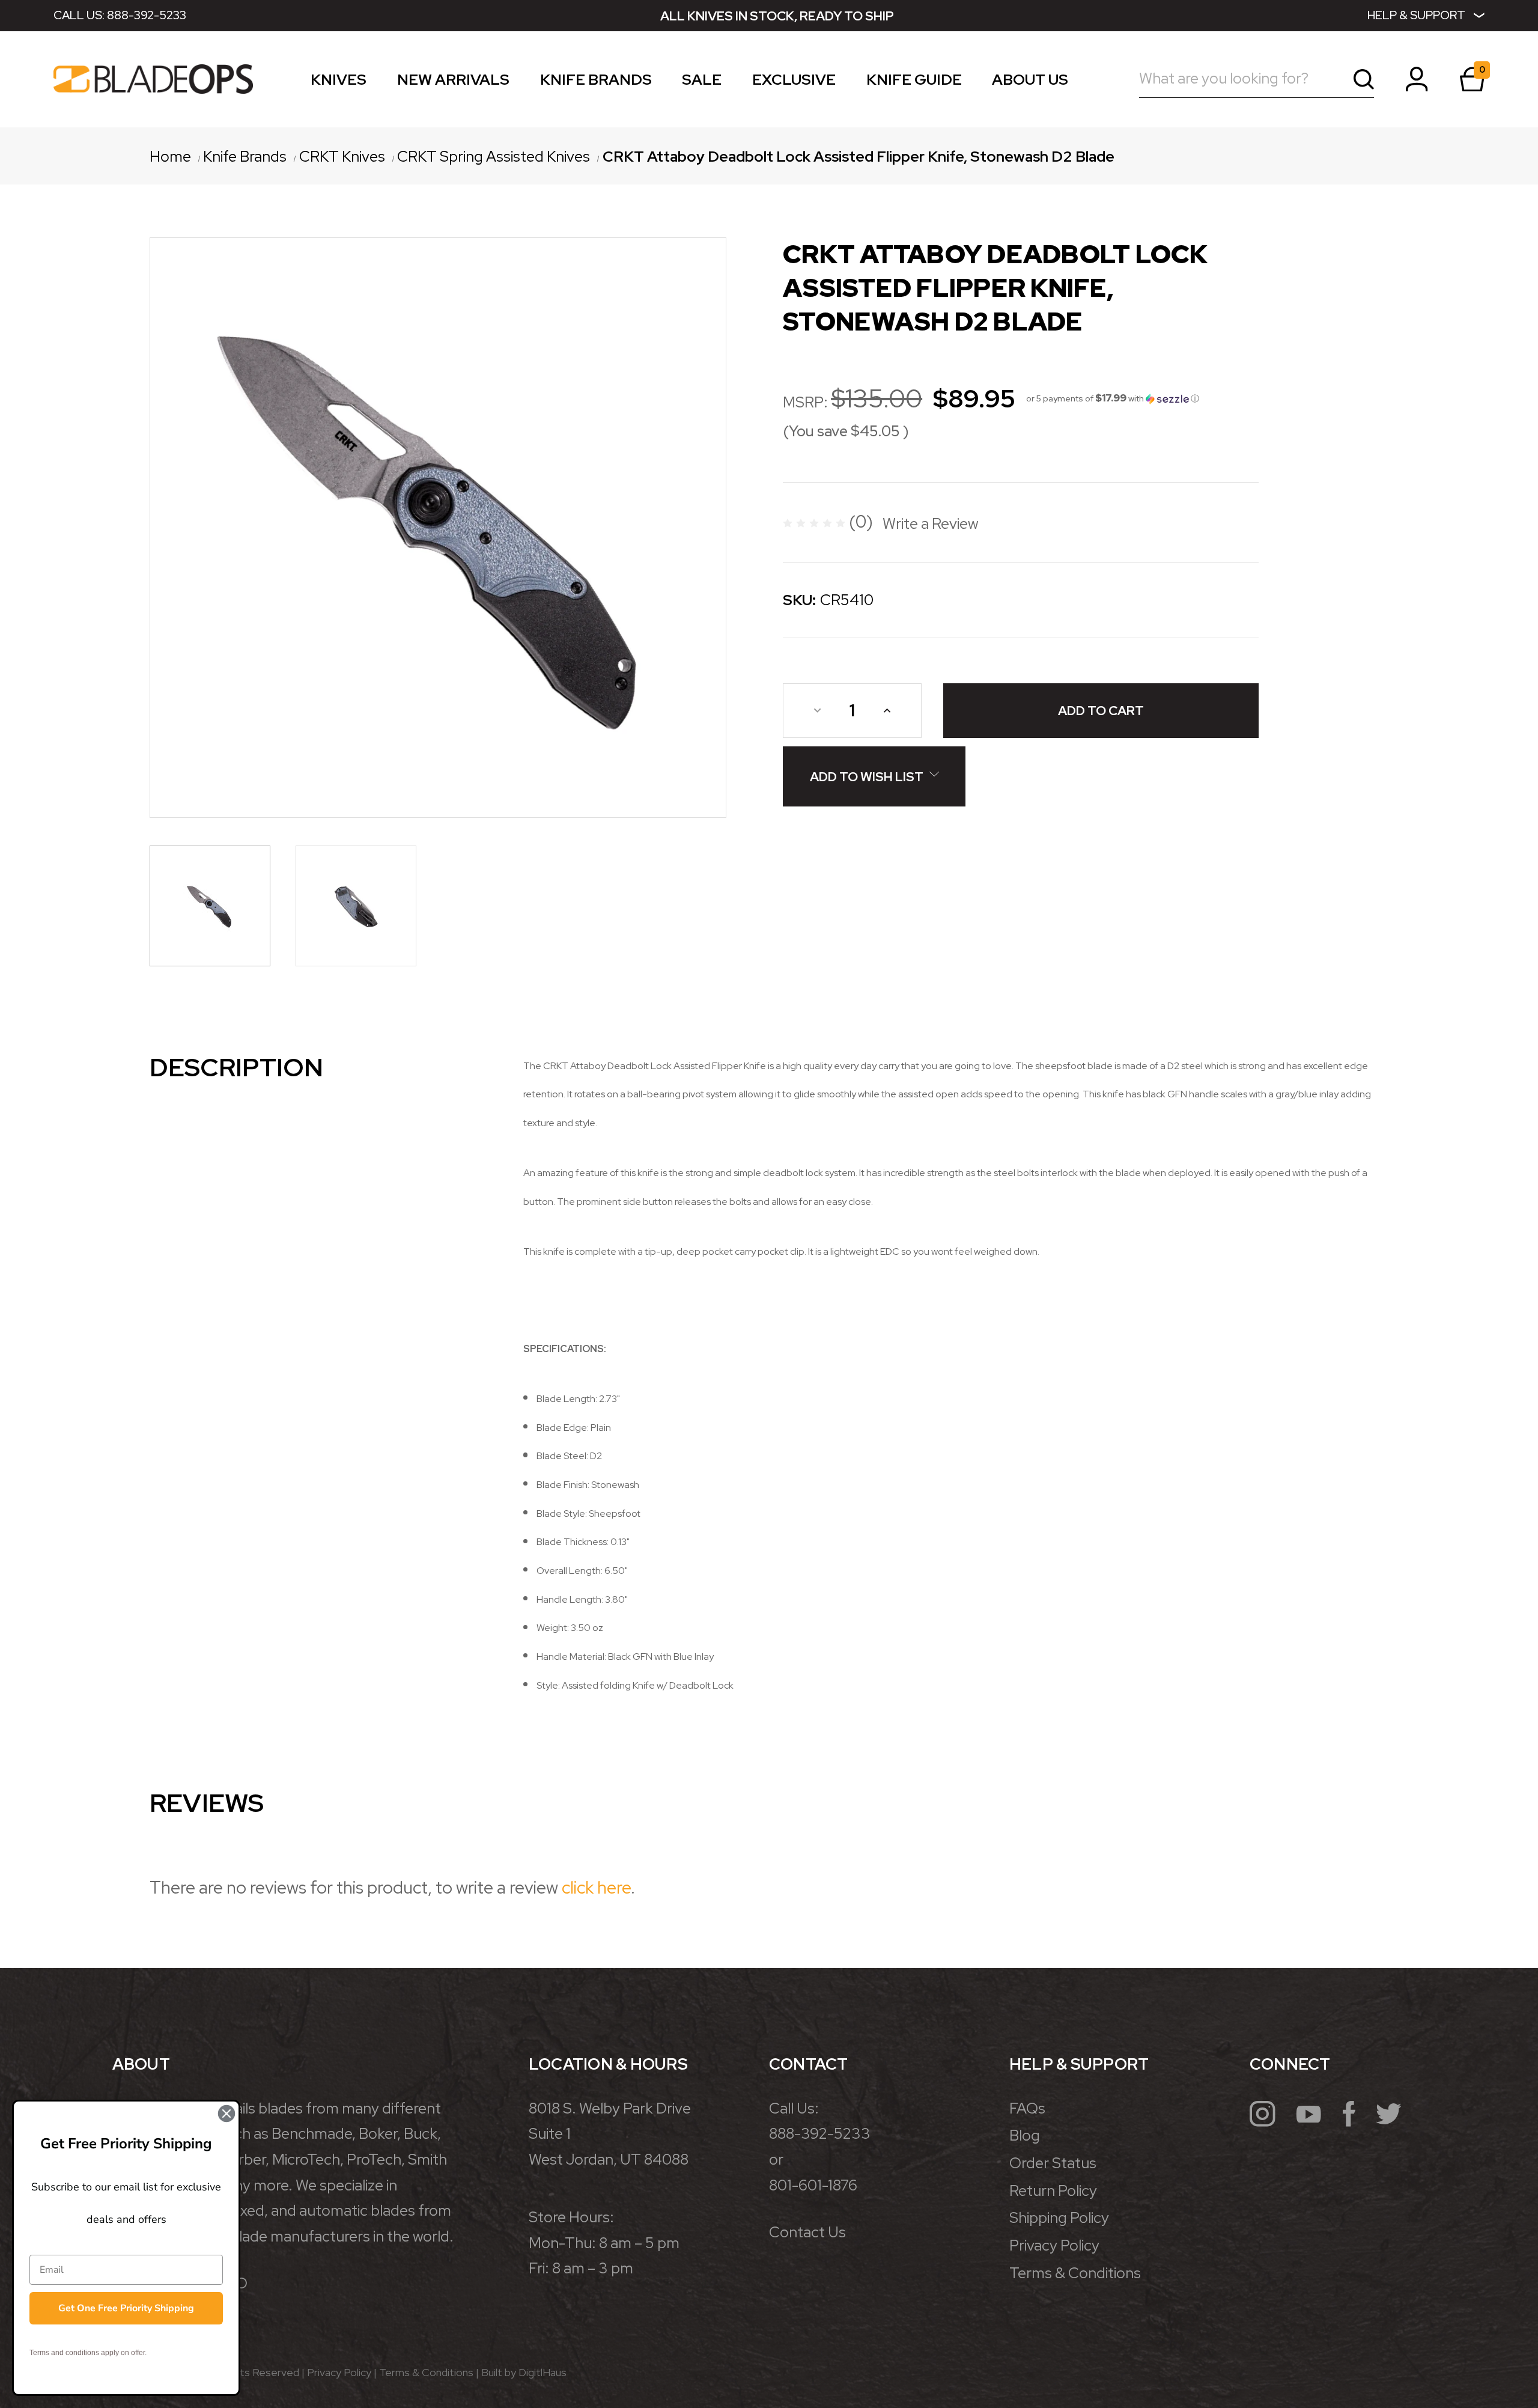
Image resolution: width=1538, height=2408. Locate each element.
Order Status (1053, 2163)
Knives (339, 82)
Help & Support (1416, 15)
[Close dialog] (226, 2114)
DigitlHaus (543, 2372)
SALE (702, 82)
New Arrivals (453, 82)
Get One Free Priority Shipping (126, 2308)
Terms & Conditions (1075, 2273)
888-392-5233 (147, 15)
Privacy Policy (1054, 2245)
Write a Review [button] (930, 524)
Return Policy (1053, 2191)
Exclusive (794, 82)
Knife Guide (914, 82)
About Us (1030, 82)
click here (596, 1888)
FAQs (1027, 2108)
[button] (1113, 398)
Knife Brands (596, 82)
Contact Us (807, 2232)
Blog (1025, 2135)
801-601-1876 (813, 2185)
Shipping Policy (1059, 2218)
